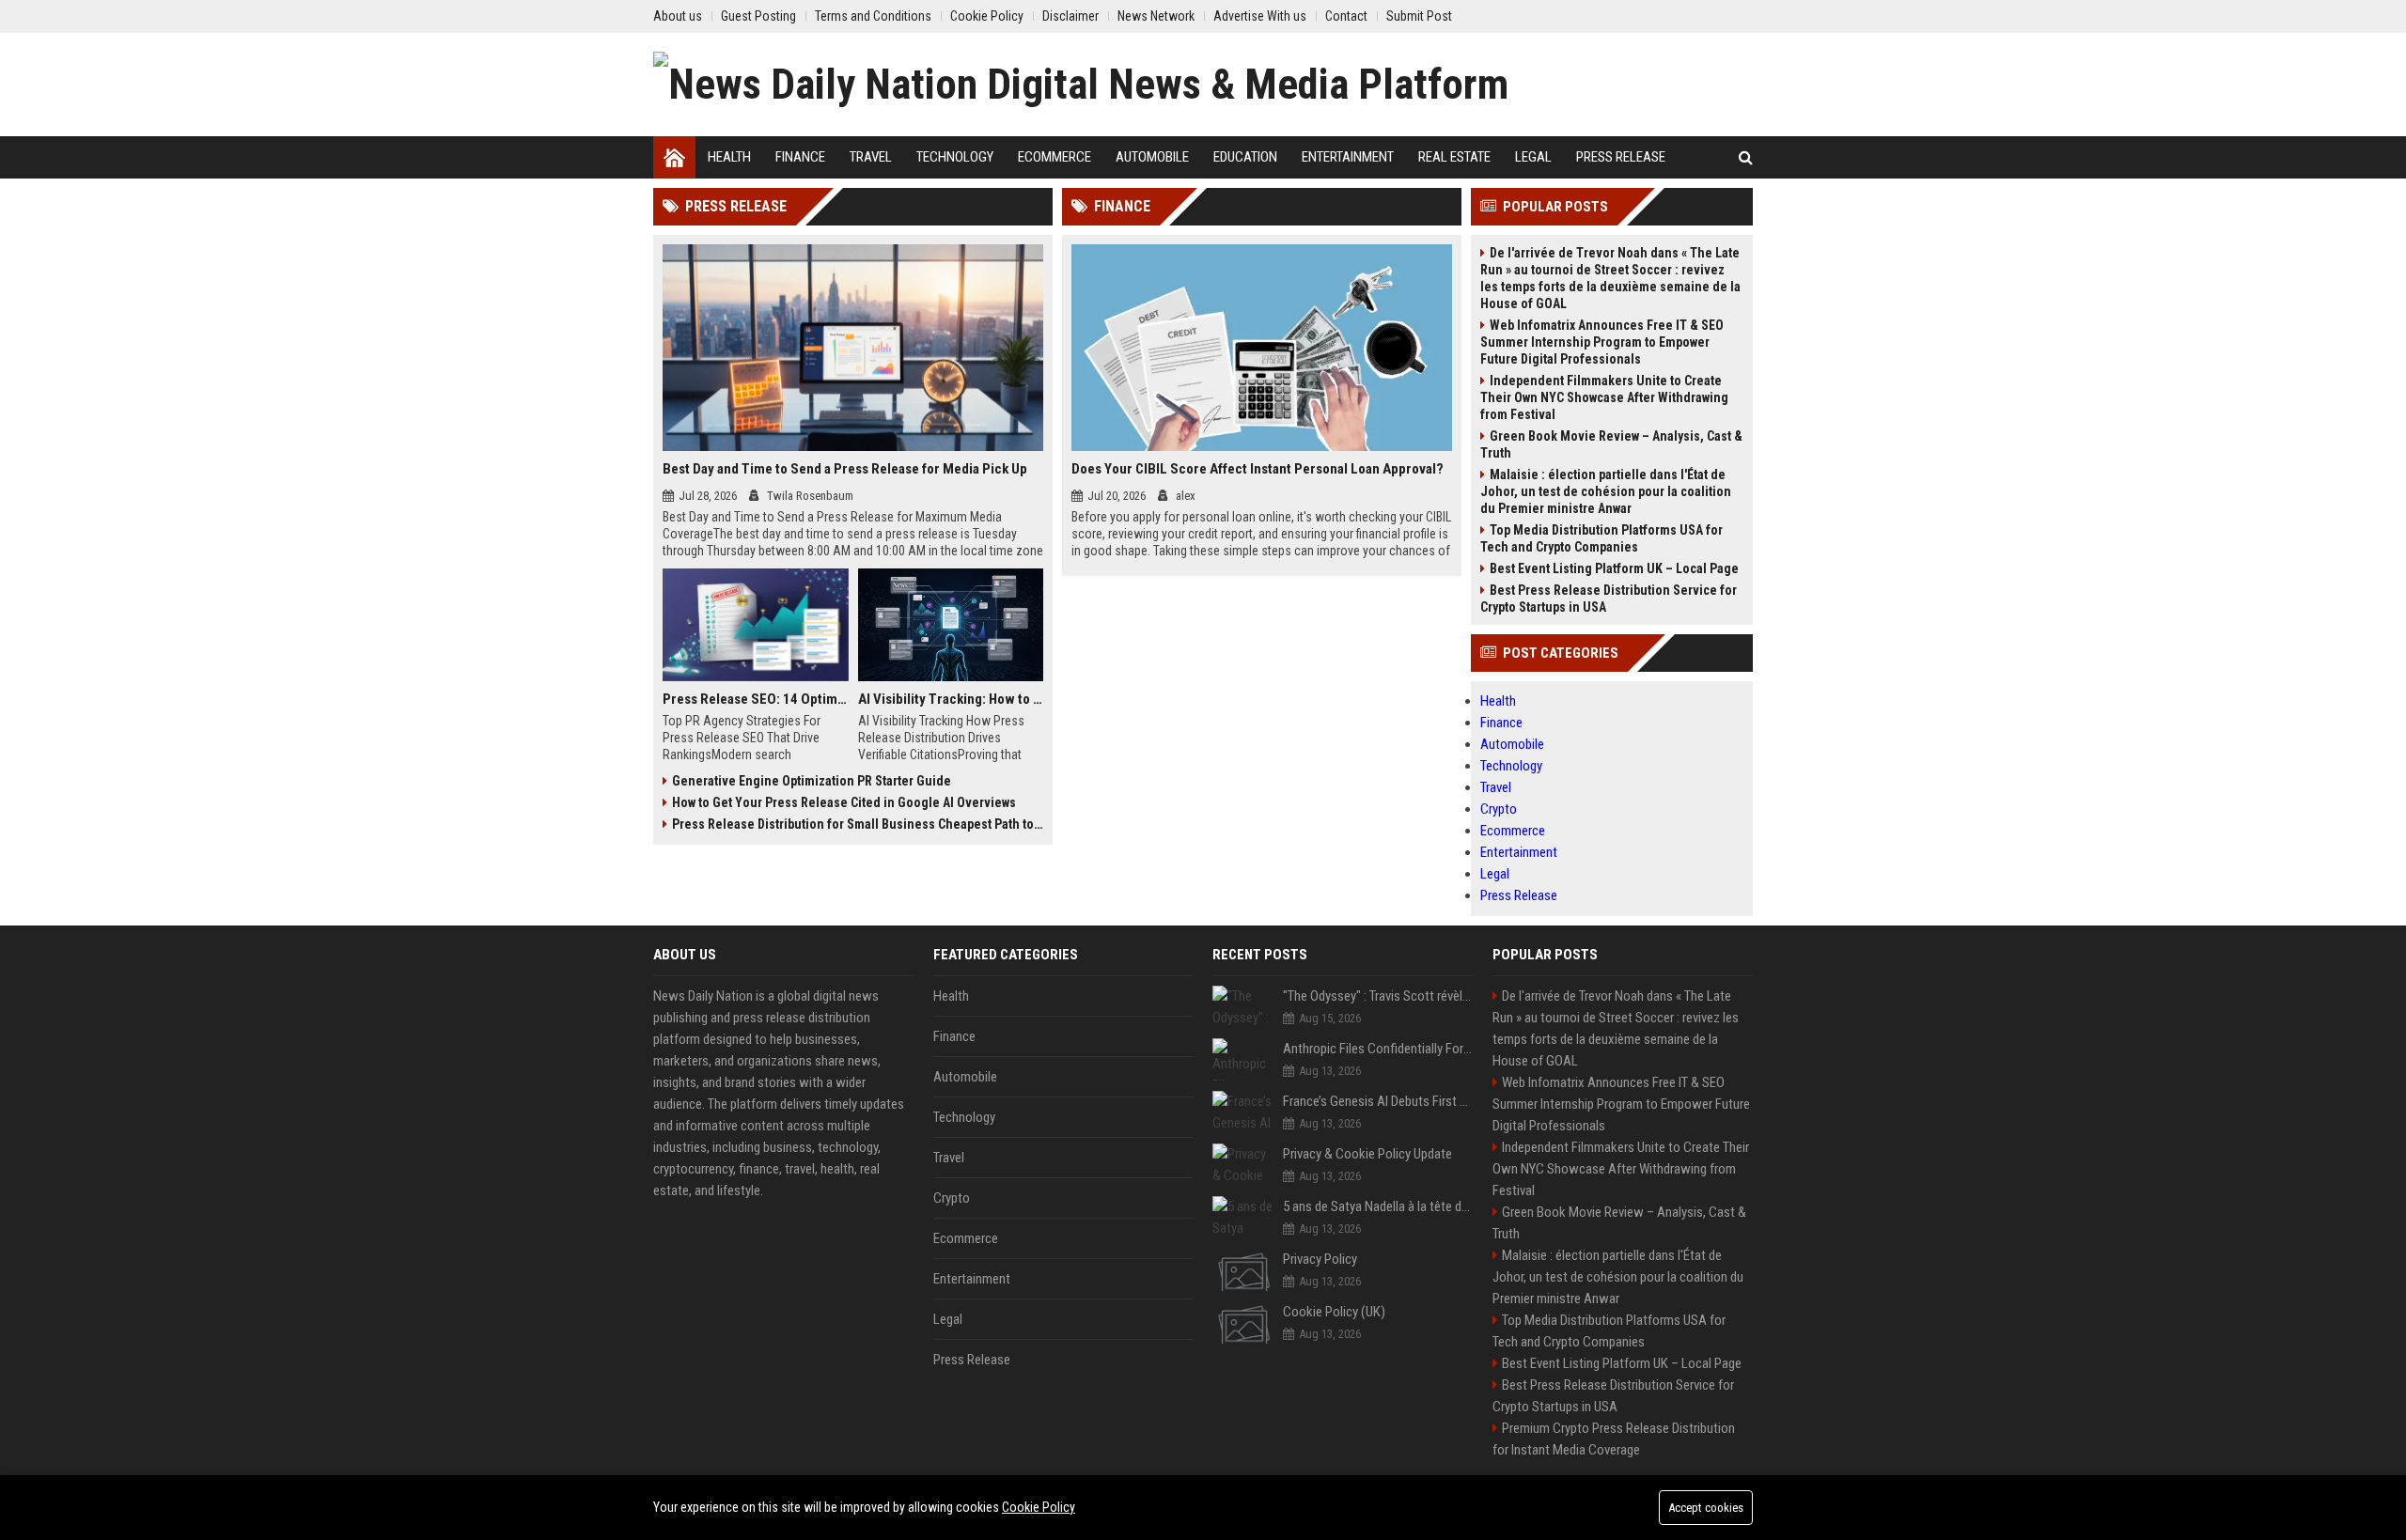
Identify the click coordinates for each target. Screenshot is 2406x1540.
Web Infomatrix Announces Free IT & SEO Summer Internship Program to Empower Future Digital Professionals (1602, 342)
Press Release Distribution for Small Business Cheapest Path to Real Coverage (858, 824)
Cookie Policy (1039, 1507)
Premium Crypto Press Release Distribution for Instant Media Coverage (1614, 1439)
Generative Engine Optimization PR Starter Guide (812, 781)
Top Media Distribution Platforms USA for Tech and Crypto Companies (1601, 538)
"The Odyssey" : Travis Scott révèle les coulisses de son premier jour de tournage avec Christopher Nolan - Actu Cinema (1378, 996)
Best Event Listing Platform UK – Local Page (1614, 568)
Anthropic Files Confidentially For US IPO (1378, 1049)
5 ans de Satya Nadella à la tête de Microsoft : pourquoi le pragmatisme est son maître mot (1378, 1206)
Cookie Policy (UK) (1334, 1312)
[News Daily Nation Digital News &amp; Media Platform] (1081, 85)
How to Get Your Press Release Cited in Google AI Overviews (844, 802)
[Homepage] (674, 157)
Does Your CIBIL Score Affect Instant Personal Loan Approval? (1258, 469)
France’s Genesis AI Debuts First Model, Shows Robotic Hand (1378, 1101)
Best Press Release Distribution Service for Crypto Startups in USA (1609, 599)
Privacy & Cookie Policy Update (1367, 1154)
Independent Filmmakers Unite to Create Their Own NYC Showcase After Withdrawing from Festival (1604, 397)
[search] (1746, 157)
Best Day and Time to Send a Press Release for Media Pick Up (845, 469)
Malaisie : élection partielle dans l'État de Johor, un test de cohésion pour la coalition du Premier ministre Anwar (1606, 491)
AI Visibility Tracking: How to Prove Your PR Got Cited (951, 699)
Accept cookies (1706, 1508)
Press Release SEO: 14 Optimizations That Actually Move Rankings (756, 699)
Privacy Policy (1320, 1259)
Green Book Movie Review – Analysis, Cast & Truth (1611, 444)
